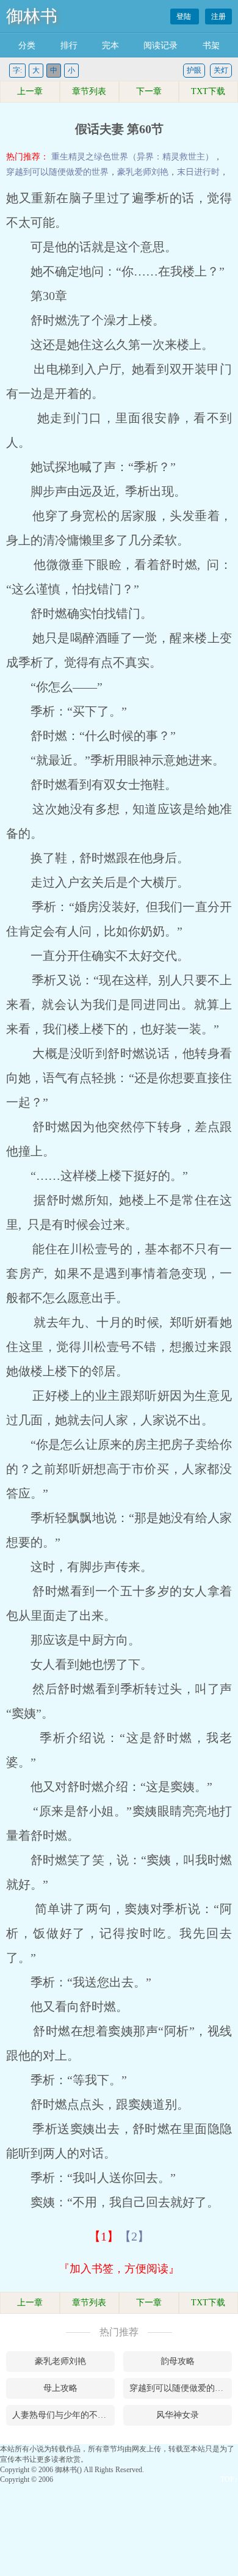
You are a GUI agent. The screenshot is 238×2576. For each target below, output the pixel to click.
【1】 (104, 2236)
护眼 (194, 70)
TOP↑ (229, 2479)
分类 (27, 46)
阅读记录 (160, 46)
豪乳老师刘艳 (143, 172)
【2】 (134, 2236)
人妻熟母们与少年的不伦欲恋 (63, 2415)
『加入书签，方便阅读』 (119, 2269)
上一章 (30, 91)
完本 (110, 46)
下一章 (149, 91)
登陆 (185, 16)
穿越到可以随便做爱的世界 (57, 172)
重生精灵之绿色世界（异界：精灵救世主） (132, 157)
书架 (211, 46)
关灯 (221, 70)
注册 (218, 16)
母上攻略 (60, 2388)
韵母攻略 (178, 2361)
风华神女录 (178, 2415)
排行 (69, 46)
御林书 (32, 16)
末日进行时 (198, 172)
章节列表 (89, 91)
